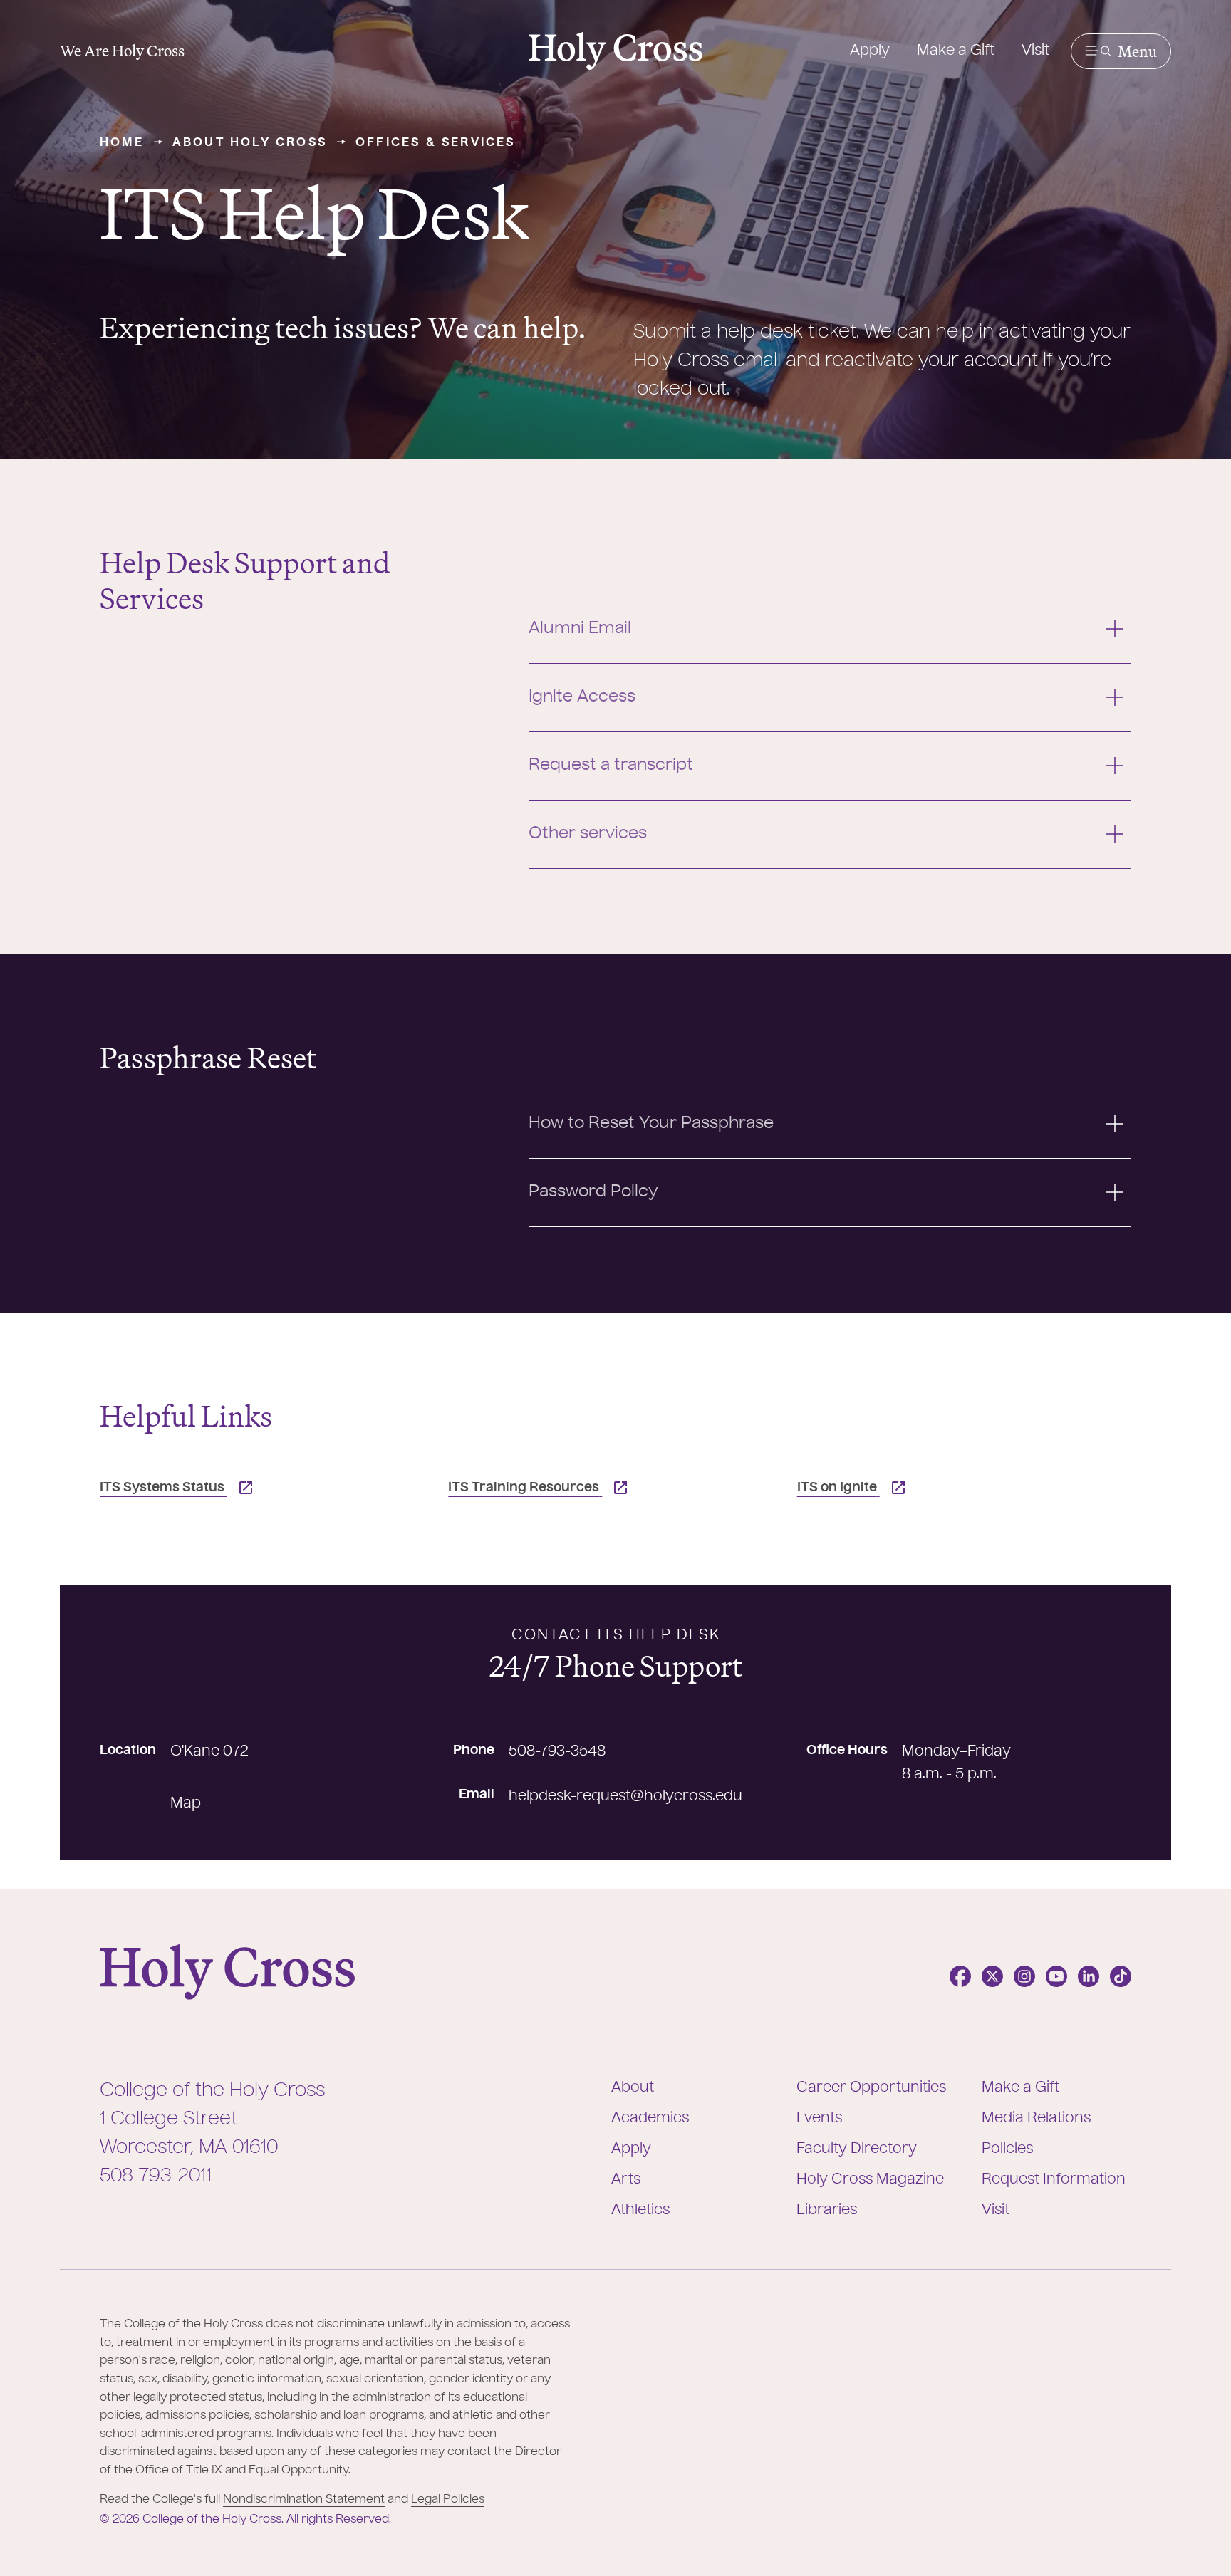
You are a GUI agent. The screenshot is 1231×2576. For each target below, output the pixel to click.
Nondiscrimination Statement (304, 2500)
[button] (1121, 51)
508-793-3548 (557, 1752)
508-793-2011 (156, 2176)
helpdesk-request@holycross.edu (625, 1797)
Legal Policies (448, 2500)
